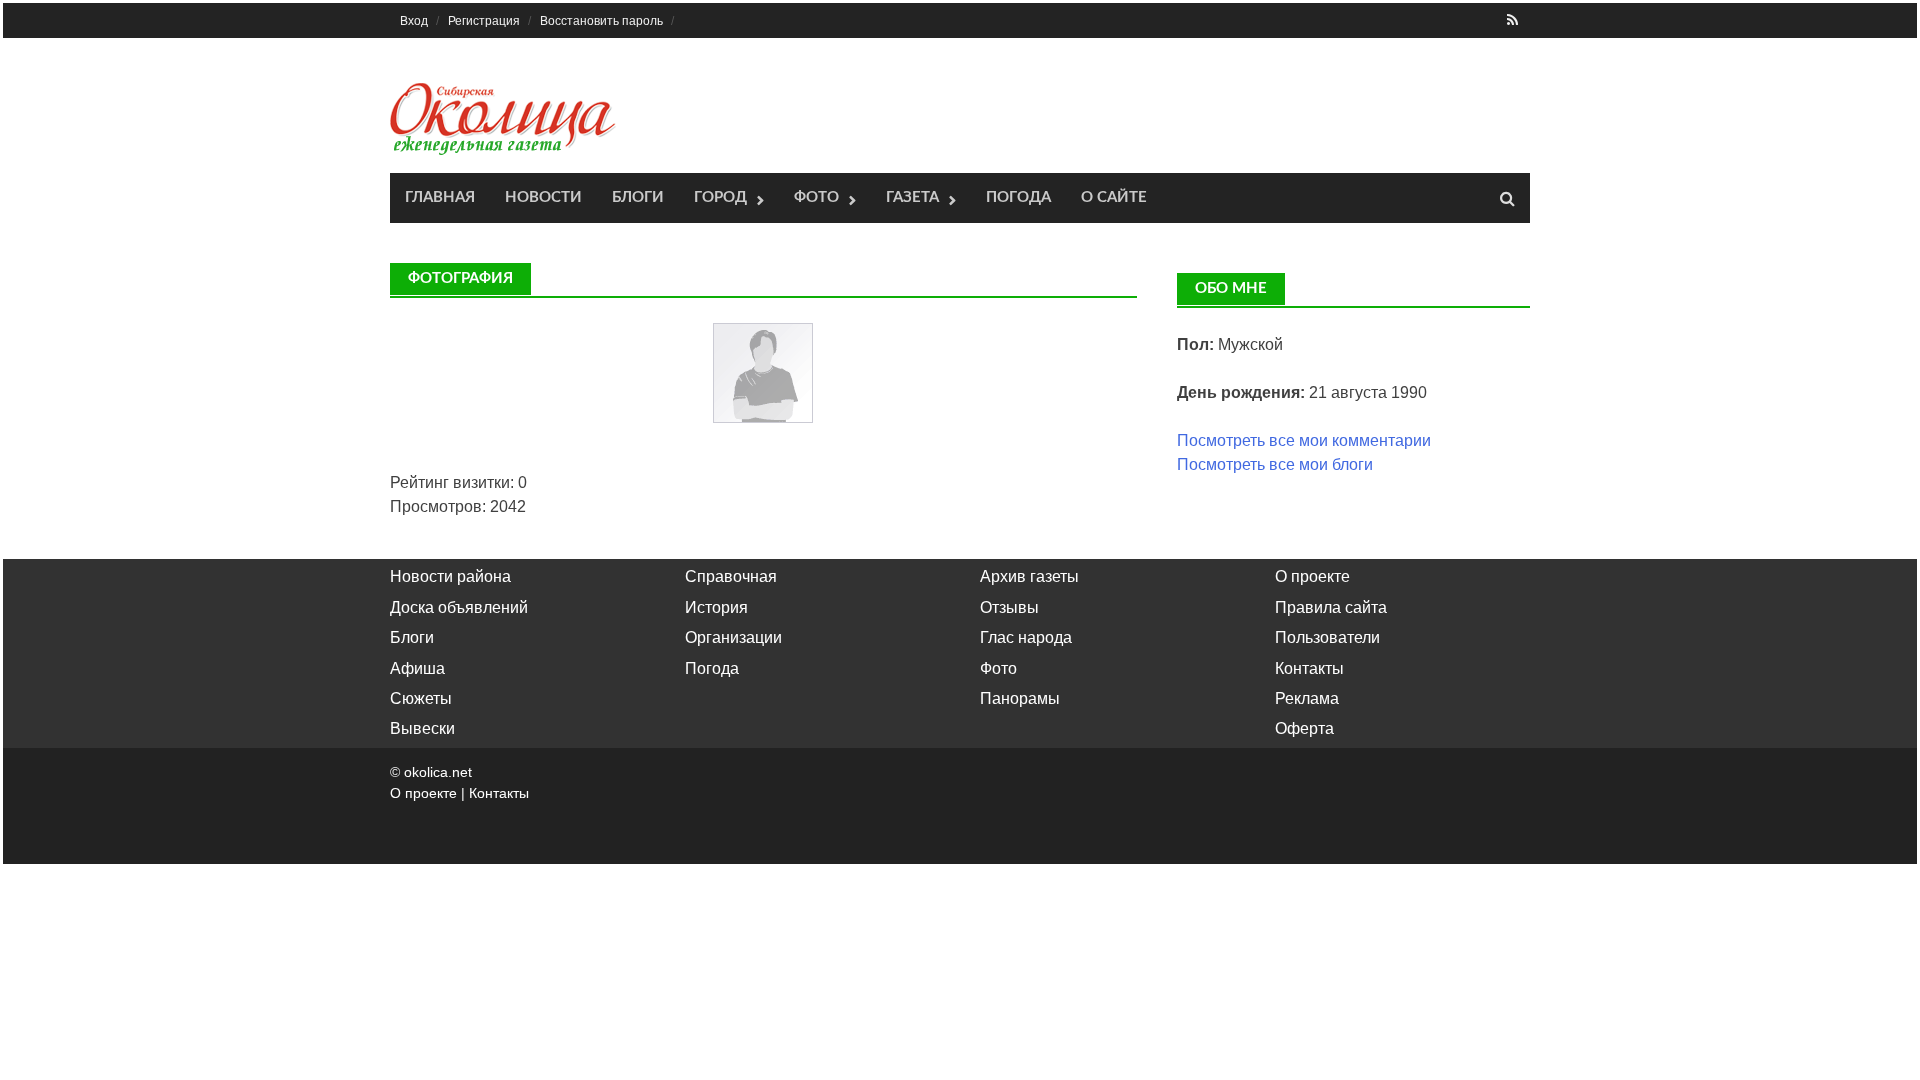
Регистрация (484, 21)
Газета (912, 197)
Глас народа (1026, 637)
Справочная (731, 576)
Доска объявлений (459, 607)
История (716, 607)
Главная (440, 197)
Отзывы (1009, 607)
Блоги (638, 197)
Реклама (1307, 698)
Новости (543, 197)
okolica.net (438, 772)
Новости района (450, 576)
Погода (1018, 197)
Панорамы (1020, 698)
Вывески (422, 728)
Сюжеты (421, 698)
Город (720, 197)
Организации (733, 637)
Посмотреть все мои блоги (1275, 464)
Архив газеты (1029, 576)
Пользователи (1327, 637)
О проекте (1312, 576)
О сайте (1114, 197)
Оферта (1304, 728)
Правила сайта (1331, 607)
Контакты (1309, 668)
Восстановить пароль (601, 21)
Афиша (417, 668)
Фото (816, 197)
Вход (414, 21)
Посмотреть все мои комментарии (1304, 440)
